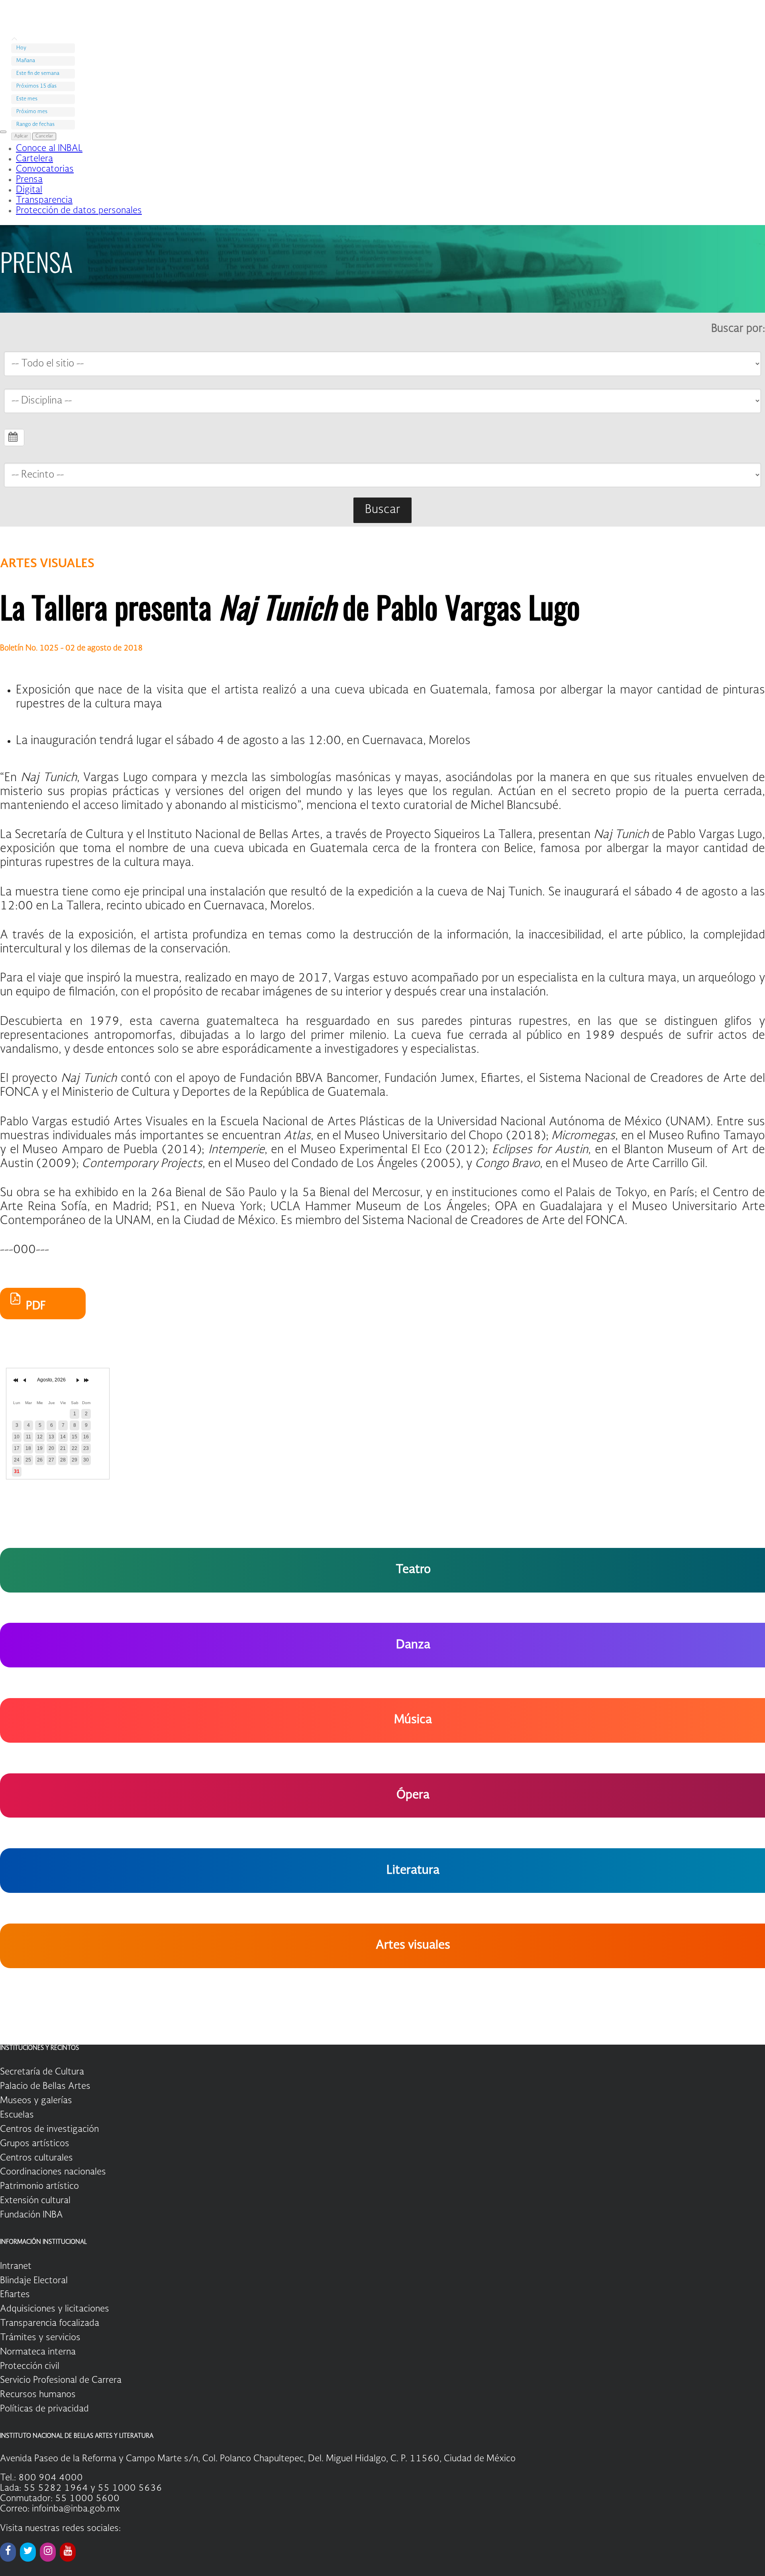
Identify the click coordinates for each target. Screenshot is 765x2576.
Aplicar (21, 136)
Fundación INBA (31, 2215)
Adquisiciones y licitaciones (55, 2309)
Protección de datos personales (79, 211)
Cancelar (44, 136)
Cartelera (34, 159)
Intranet (16, 2266)
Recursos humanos (38, 2395)
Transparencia (44, 200)
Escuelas (17, 2115)
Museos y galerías (36, 2101)
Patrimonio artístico (39, 2186)
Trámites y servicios (40, 2338)
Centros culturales (36, 2158)
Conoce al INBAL (49, 149)
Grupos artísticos (35, 2144)
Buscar (382, 510)
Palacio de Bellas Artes (45, 2086)
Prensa (29, 180)
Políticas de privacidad (44, 2409)
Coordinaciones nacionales (53, 2172)
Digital (29, 190)
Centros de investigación (49, 2129)
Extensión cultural (35, 2201)
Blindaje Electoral (34, 2281)
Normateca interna (38, 2352)
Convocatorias (45, 169)
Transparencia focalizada (50, 2323)
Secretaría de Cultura (42, 2072)
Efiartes (15, 2295)
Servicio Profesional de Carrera (61, 2380)
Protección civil (30, 2366)
